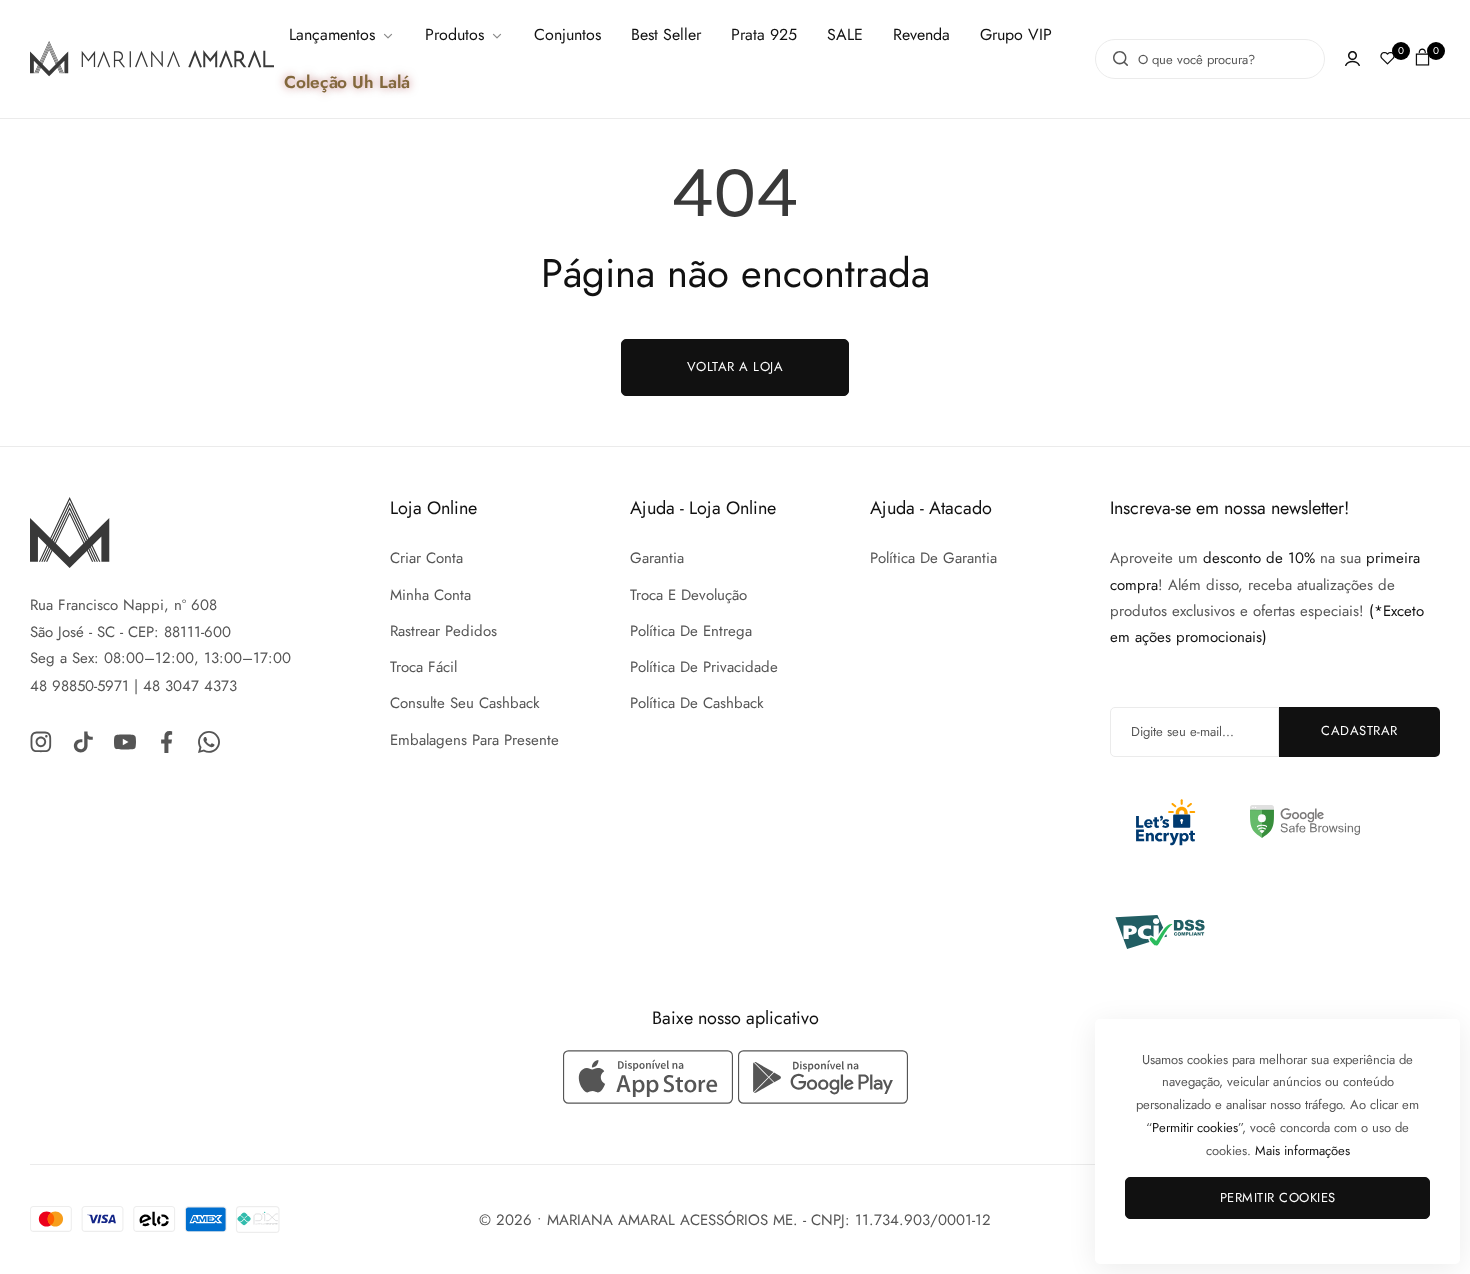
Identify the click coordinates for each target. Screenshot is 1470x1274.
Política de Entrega (691, 631)
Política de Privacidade (704, 667)
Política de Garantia (933, 558)
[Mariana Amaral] (152, 58)
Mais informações (1302, 1150)
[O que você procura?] (1115, 59)
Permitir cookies (1278, 1197)
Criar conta (426, 558)
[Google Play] (823, 1077)
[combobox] (1210, 59)
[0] (1387, 59)
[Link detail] (41, 740)
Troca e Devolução (688, 595)
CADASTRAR (1359, 730)
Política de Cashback (697, 703)
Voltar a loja (735, 366)
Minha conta (430, 595)
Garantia (657, 558)
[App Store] (650, 1077)
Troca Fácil (423, 667)
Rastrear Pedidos (443, 631)
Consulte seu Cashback (465, 703)
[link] (342, 35)
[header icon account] (1352, 59)
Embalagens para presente (474, 740)
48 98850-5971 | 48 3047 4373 (133, 686)
